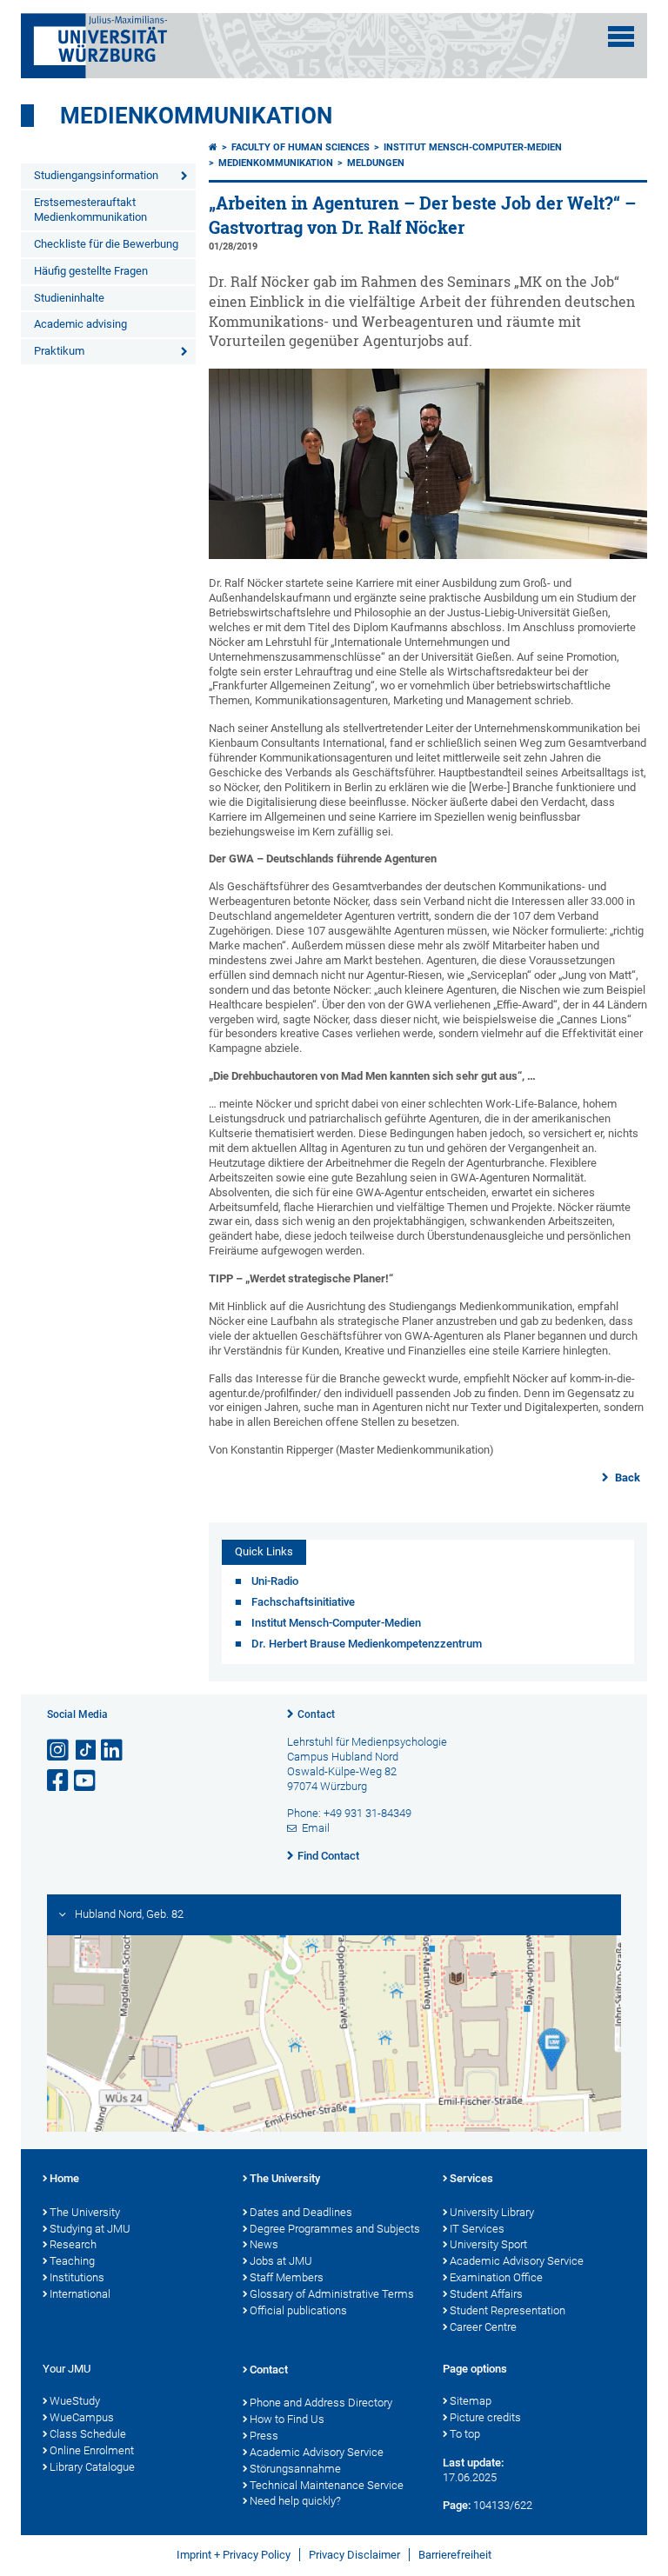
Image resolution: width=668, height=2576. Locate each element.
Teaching (72, 2261)
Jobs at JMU (281, 2261)
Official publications (298, 2310)
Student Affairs (486, 2294)
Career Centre (483, 2327)
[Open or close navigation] (621, 37)
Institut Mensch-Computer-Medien (473, 147)
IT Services (477, 2229)
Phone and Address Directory (321, 2403)
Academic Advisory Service (517, 2261)
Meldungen (376, 163)
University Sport (488, 2244)
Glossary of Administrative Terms (332, 2294)
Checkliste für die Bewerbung (106, 244)
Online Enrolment (92, 2450)
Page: (457, 2505)
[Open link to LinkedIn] (113, 1751)
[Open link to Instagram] (59, 1751)
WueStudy (75, 2401)
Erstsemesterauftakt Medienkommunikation (90, 210)
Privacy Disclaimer (354, 2555)
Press (264, 2436)
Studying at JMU (90, 2229)
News (264, 2244)
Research (73, 2244)
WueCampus (82, 2417)
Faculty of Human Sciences (301, 147)
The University (85, 2212)
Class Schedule (88, 2434)
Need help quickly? (295, 2501)
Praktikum (59, 351)
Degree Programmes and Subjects (335, 2229)
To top (465, 2434)
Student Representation (508, 2310)
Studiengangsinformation (96, 175)
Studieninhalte (69, 298)
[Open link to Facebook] (59, 1781)
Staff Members (287, 2277)
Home (64, 2178)
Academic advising (80, 324)
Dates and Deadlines (301, 2212)
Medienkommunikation (196, 116)
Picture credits (485, 2417)
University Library (492, 2212)
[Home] (213, 147)
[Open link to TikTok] (86, 1751)
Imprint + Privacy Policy (234, 2555)
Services (471, 2178)
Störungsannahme (295, 2469)
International (80, 2294)
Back (626, 1478)
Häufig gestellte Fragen (91, 271)
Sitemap (471, 2401)
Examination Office (496, 2277)
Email (316, 1828)
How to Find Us (287, 2419)
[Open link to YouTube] (86, 1781)
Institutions (77, 2277)
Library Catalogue (92, 2467)
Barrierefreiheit (455, 2555)
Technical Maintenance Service (327, 2485)
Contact (316, 1714)
